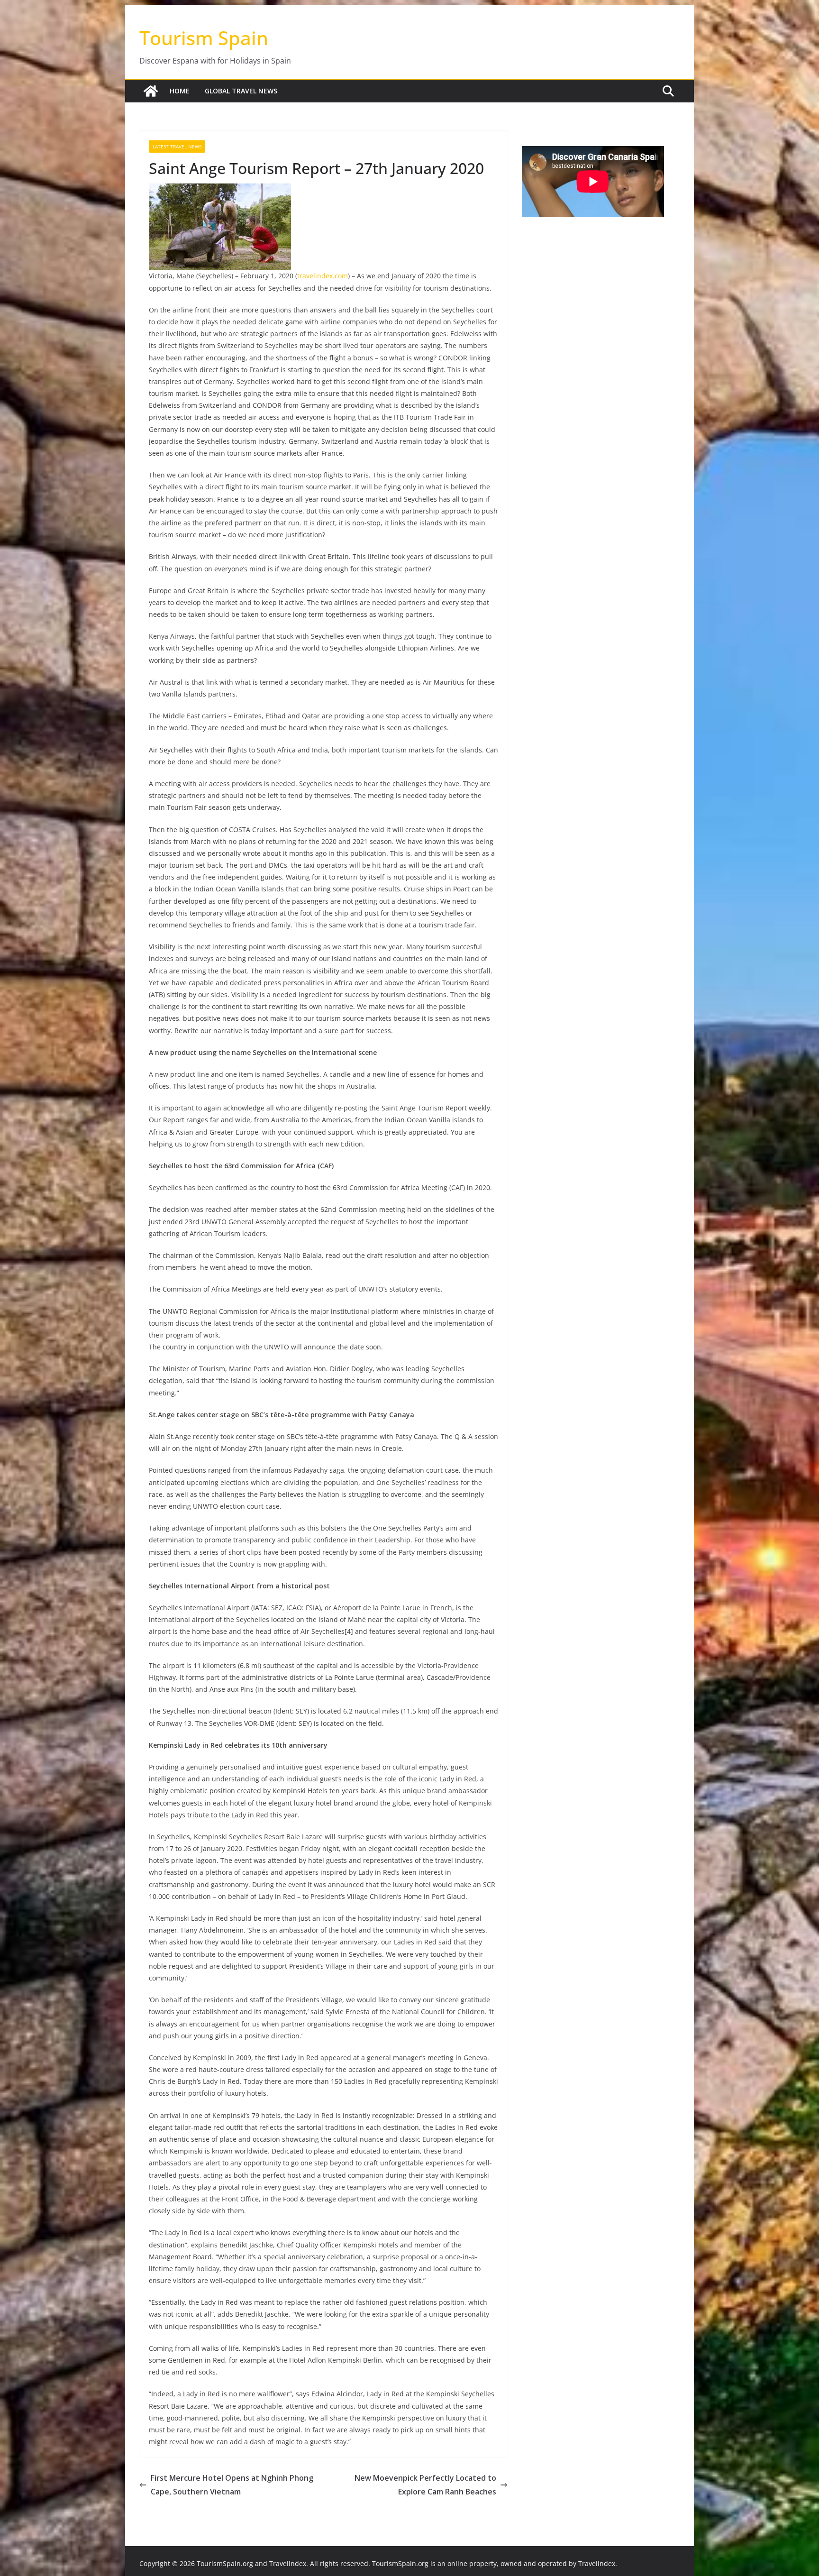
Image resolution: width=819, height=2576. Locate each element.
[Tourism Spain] (151, 91)
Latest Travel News (177, 147)
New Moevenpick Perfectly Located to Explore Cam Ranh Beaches (425, 2485)
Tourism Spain (204, 38)
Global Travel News (241, 91)
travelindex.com (323, 276)
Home (180, 91)
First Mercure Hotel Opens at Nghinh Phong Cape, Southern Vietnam (232, 2485)
